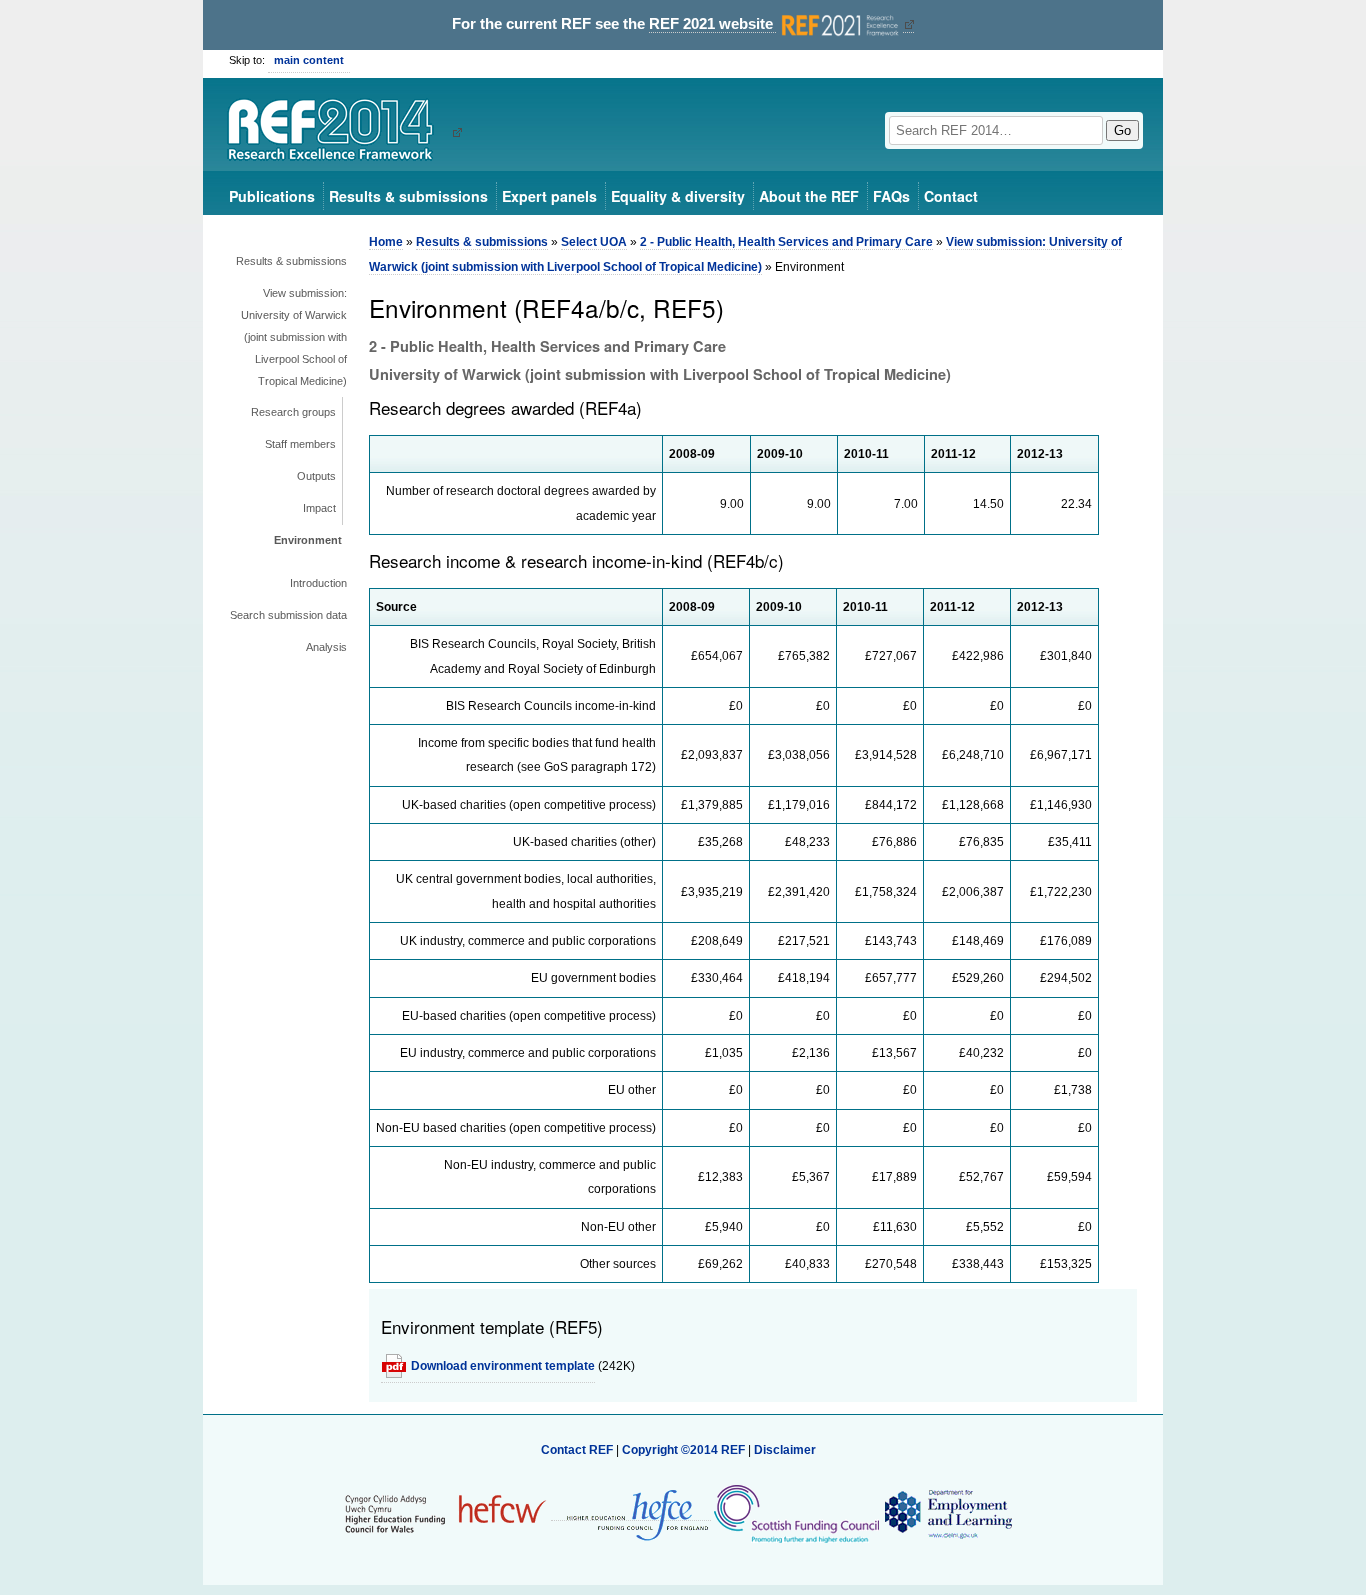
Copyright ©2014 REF (685, 1450)
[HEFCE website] (631, 1513)
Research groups (293, 412)
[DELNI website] (947, 1513)
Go (1122, 130)
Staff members (300, 444)
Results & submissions (408, 196)
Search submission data (288, 615)
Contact (951, 196)
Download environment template (503, 1366)
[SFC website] (796, 1513)
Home (386, 242)
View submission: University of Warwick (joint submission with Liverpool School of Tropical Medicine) (294, 337)
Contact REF (577, 1450)
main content (309, 60)
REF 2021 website (713, 24)
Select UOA (594, 242)
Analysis (326, 647)
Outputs (316, 476)
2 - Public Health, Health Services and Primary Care (786, 242)
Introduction (318, 583)
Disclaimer (785, 1450)
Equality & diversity (678, 196)
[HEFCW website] (445, 1513)
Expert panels (549, 196)
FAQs (891, 196)
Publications (272, 196)
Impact (319, 508)
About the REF (809, 196)
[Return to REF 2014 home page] (337, 132)
